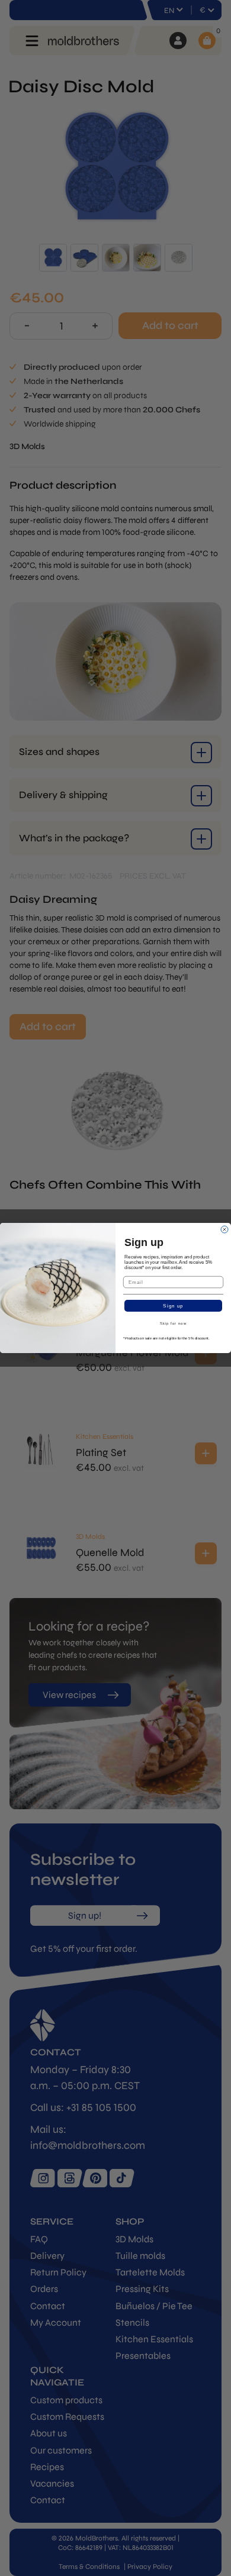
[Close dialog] (224, 1229)
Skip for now (174, 1324)
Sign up (173, 1306)
